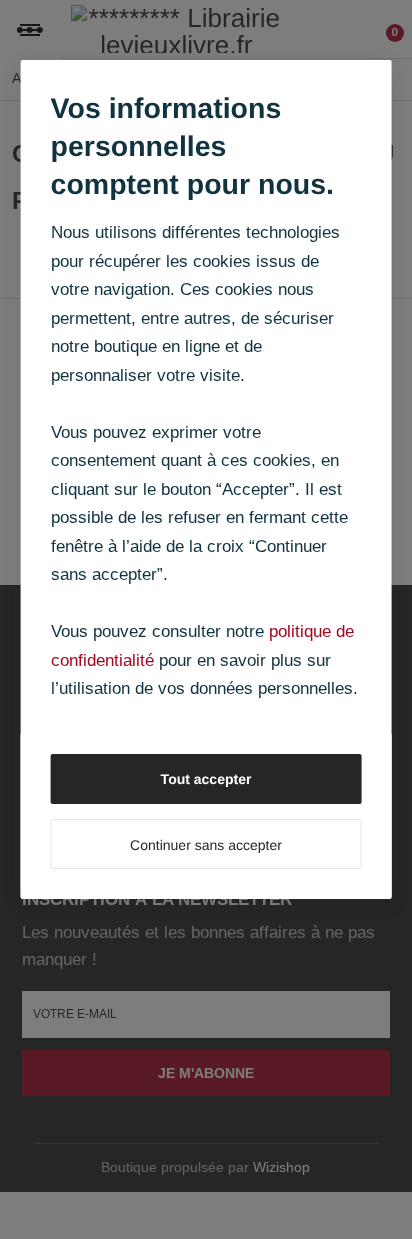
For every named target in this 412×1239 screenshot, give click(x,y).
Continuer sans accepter (206, 845)
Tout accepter (206, 779)
